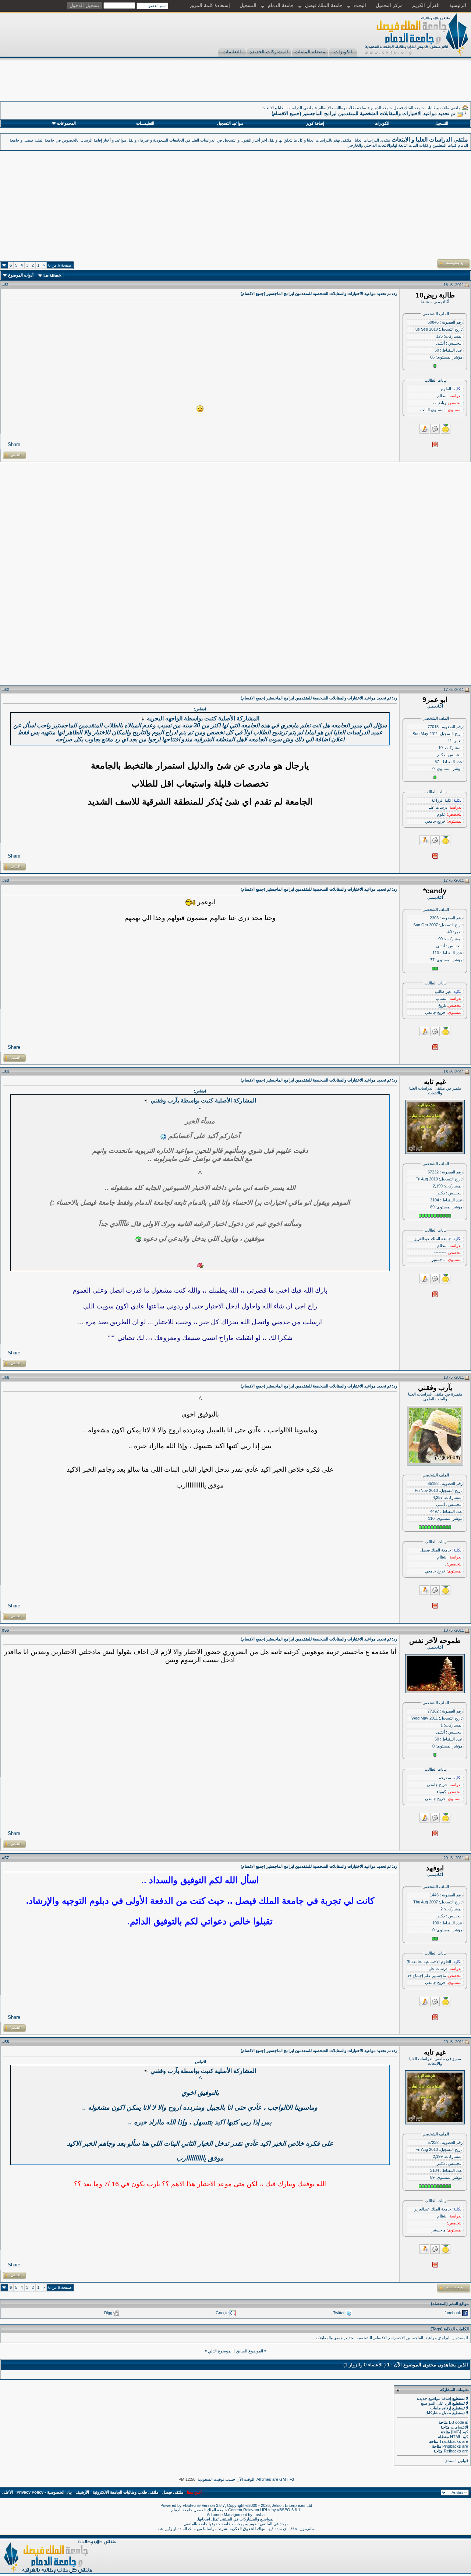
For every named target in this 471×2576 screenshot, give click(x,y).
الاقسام (380, 2338)
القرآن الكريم (426, 5)
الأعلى (8, 2492)
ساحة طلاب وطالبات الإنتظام (342, 108)
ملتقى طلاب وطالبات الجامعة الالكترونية (126, 2492)
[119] (200, 409)
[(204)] (190, 902)
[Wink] (163, 1137)
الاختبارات (397, 2338)
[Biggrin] (138, 1239)
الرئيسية (458, 5)
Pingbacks (452, 2446)
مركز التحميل (389, 5)
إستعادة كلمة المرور (210, 5)
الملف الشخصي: (435, 314)
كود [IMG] (460, 2432)
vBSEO (284, 2510)
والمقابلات (324, 2338)
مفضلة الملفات (310, 52)
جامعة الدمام (281, 5)
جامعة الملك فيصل (324, 5)
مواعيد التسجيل (230, 123)
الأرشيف (82, 2492)
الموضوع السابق (249, 2351)
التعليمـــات (145, 123)
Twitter (339, 2313)
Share (14, 444)
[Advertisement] (337, 85)
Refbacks (452, 2451)
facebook (453, 2313)
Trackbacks (450, 2441)
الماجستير (415, 2338)
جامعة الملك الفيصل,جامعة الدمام (200, 2510)
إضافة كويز (315, 123)
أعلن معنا (195, 2492)
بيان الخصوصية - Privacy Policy (44, 2492)
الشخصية (364, 2338)
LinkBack (52, 275)
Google (222, 2313)
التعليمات (232, 52)
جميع (339, 2338)
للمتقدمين (460, 2338)
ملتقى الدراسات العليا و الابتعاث (288, 108)
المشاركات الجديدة (269, 52)
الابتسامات (459, 2427)
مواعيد (431, 2338)
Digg (108, 2313)
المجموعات (66, 123)
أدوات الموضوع (21, 275)
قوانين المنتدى (456, 2461)
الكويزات (343, 52)
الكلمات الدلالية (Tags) (450, 2329)
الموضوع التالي (220, 2351)
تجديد (350, 2338)
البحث (360, 5)
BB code (456, 2422)
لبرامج (444, 2338)
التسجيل (248, 5)
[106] (200, 1266)
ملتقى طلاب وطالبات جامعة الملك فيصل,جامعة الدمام (416, 108)
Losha (259, 2515)
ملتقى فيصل (173, 2492)
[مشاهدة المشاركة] (143, 719)
